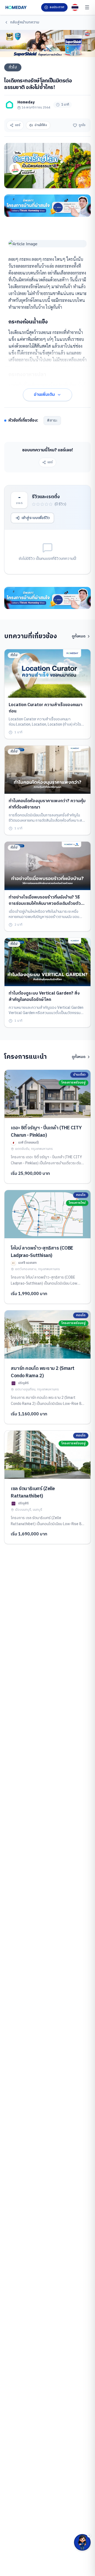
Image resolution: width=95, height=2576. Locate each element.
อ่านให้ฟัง (41, 125)
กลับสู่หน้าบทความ (25, 22)
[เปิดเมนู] (87, 7)
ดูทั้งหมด (79, 636)
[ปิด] (89, 2535)
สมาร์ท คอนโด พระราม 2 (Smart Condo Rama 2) (43, 1372)
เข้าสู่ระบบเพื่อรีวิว (36, 518)
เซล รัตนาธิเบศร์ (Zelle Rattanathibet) (33, 1492)
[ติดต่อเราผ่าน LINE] (82, 2542)
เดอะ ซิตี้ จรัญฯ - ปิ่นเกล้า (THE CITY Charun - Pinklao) (46, 1132)
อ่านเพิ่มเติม (44, 395)
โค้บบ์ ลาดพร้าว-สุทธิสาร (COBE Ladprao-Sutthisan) (42, 1252)
